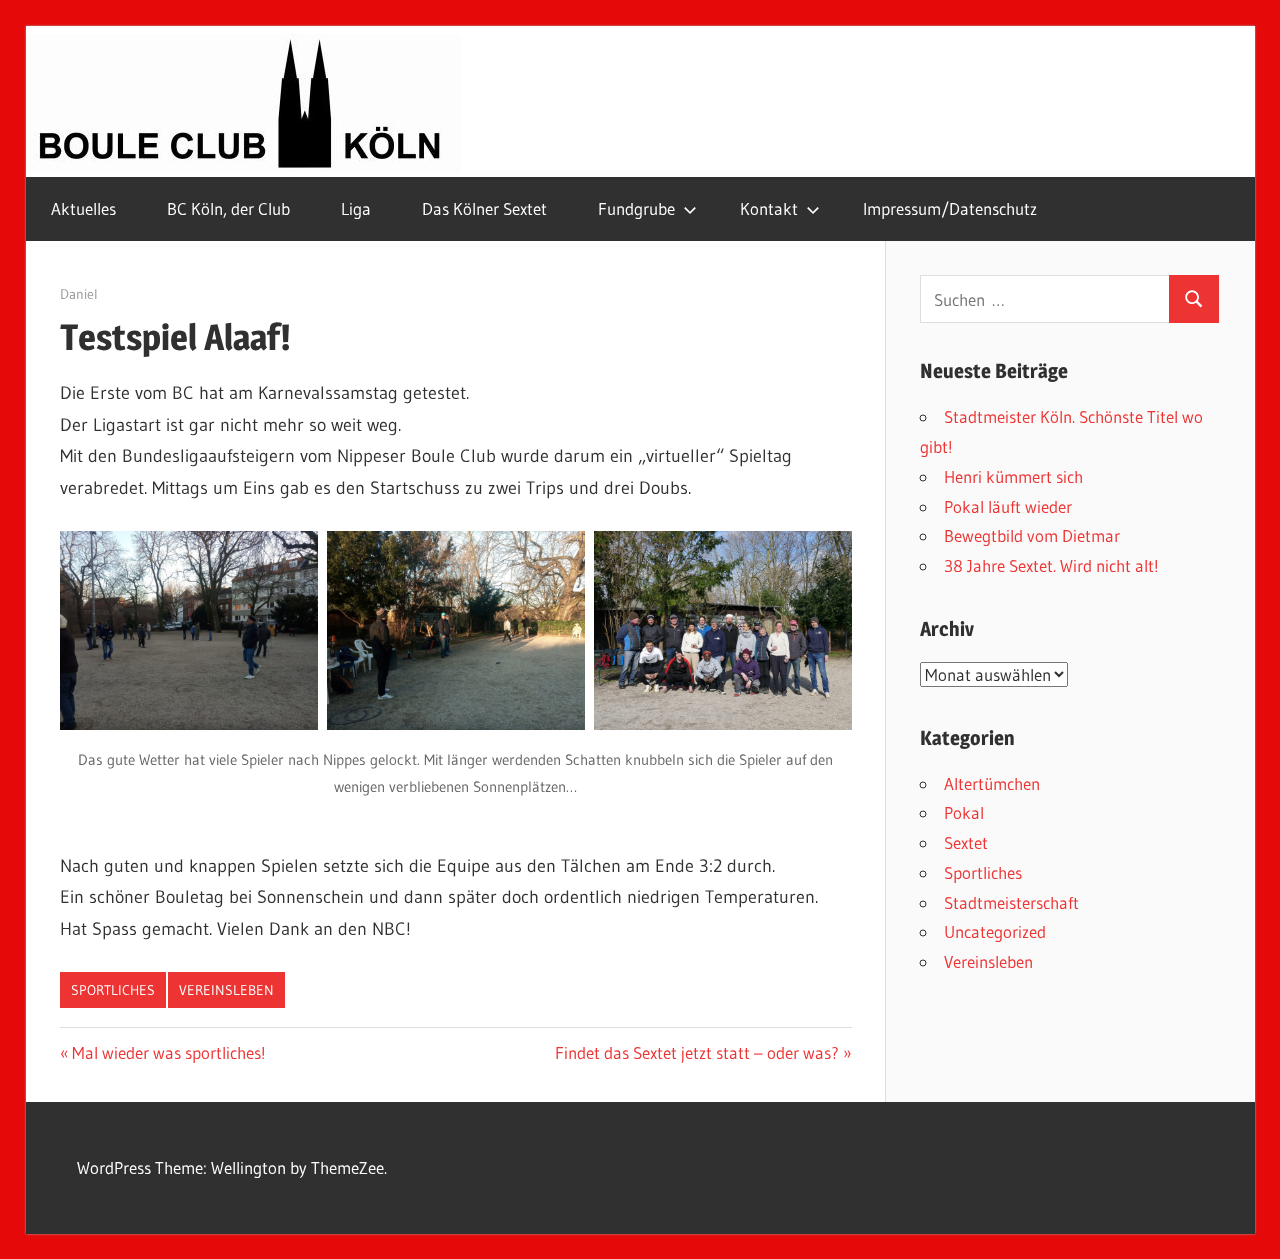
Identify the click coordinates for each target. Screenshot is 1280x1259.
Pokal (964, 812)
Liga (356, 208)
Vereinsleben (226, 990)
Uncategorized (995, 931)
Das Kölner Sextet (484, 208)
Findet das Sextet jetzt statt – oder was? (697, 1052)
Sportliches (113, 990)
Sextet (966, 842)
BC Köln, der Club (228, 208)
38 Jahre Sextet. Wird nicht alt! (1051, 565)
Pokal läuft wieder (1008, 506)
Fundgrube (636, 208)
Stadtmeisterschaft (1011, 902)
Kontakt (769, 208)
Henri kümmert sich (1013, 476)
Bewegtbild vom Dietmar (1032, 535)
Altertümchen (992, 783)
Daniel (79, 294)
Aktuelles (83, 208)
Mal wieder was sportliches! (168, 1052)
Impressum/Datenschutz (950, 208)
